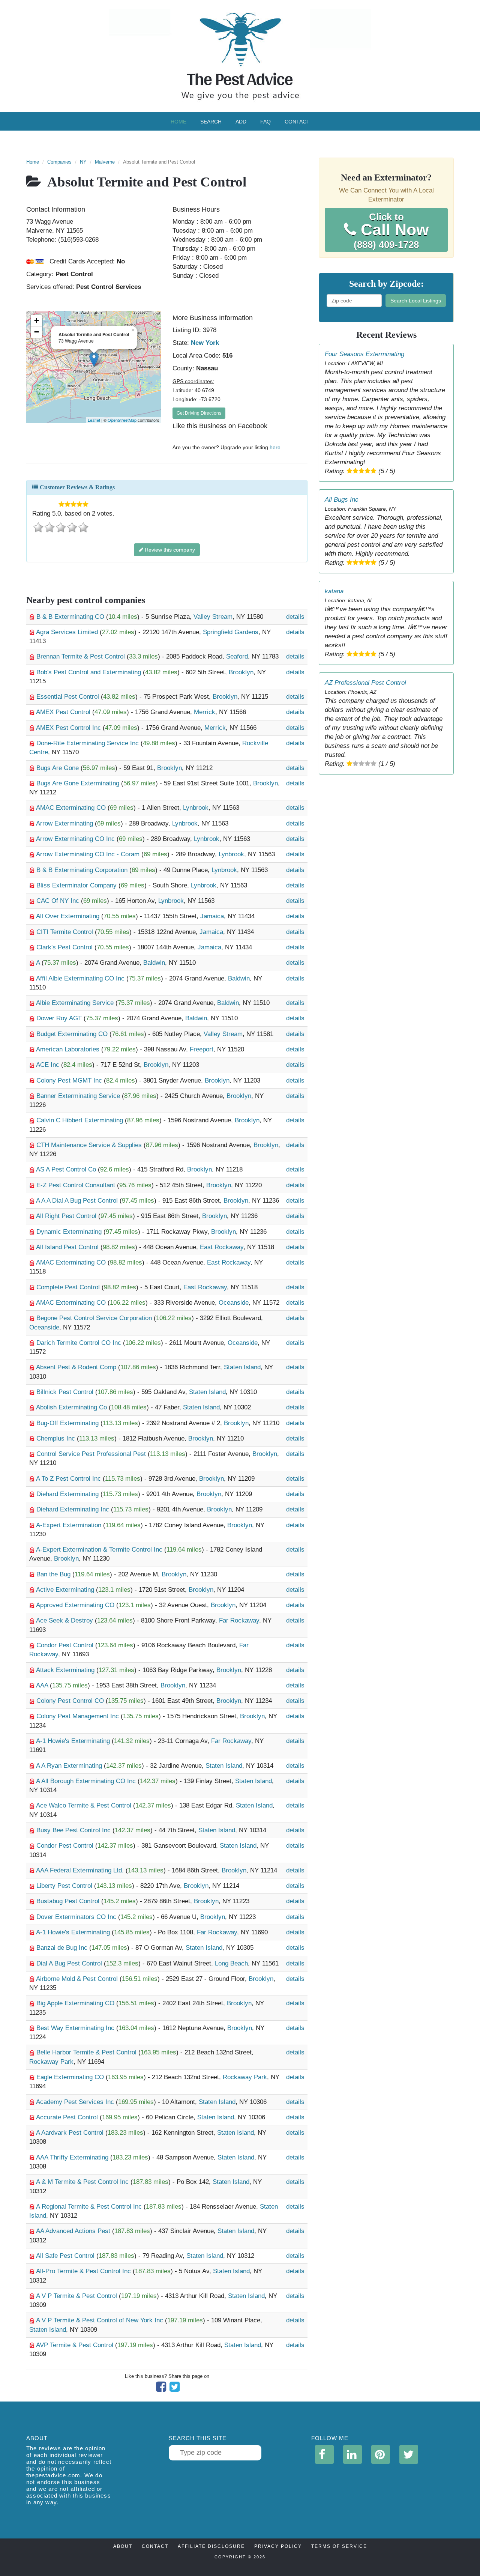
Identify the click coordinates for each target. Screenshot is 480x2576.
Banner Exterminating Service (79, 1096)
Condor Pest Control (66, 1645)
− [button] (37, 332)
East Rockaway (222, 1247)
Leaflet (94, 420)
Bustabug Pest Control (69, 1901)
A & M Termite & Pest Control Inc (83, 2182)
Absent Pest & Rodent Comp (77, 1367)
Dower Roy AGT (60, 1018)
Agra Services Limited (68, 632)
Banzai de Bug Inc (63, 1948)
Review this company (169, 550)
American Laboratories (69, 1049)
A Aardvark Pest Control (71, 2133)
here (275, 447)
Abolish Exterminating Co (72, 1407)
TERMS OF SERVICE (339, 2546)
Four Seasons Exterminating (364, 354)
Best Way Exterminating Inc (76, 2028)
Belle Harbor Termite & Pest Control (87, 2052)
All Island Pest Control (68, 1247)
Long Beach (231, 1963)
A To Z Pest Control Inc (69, 1479)
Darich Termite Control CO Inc (80, 1343)
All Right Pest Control (67, 1216)
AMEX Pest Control (64, 712)
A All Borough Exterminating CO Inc (87, 1781)
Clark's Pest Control (65, 947)
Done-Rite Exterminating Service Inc (88, 743)
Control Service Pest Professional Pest (92, 1454)
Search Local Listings (416, 301)
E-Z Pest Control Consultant (77, 1185)
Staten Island (242, 1367)
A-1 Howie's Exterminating (74, 1741)
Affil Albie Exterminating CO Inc (81, 978)
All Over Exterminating (69, 916)
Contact (297, 122)
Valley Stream (213, 617)
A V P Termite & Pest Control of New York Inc (100, 2320)
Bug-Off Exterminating (68, 1423)
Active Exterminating (66, 1590)
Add (241, 122)
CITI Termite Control (66, 932)
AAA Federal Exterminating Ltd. (81, 1870)
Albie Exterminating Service (76, 1003)
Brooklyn (241, 672)
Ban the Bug (54, 1574)
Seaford (237, 656)
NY (83, 162)
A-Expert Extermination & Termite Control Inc (100, 1550)
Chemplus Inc (57, 1438)
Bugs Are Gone (58, 768)
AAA (43, 1685)
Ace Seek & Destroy (65, 1620)
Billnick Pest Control (66, 1392)
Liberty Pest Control (65, 1886)
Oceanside (234, 1303)
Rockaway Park (51, 2062)
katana (334, 591)
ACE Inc (49, 1065)
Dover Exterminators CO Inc (77, 1917)
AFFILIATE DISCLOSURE (211, 2546)
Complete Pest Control (69, 1287)
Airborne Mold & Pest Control (78, 1979)
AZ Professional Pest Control (365, 683)
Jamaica (212, 916)
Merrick (205, 712)
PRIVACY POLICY (278, 2546)
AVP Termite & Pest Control (76, 2345)
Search (211, 122)
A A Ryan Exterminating (70, 1766)
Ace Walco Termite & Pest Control (85, 1805)
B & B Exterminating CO (71, 617)
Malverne (105, 162)
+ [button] (37, 321)
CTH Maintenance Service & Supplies (90, 1145)
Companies (59, 162)
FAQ (265, 122)
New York (205, 343)
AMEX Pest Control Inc (69, 728)
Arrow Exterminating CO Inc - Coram (89, 854)
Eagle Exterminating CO (71, 2077)
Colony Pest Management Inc (79, 1716)
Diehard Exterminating (68, 1494)
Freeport (202, 1049)
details (295, 617)
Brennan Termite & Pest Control (82, 656)
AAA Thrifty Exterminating (73, 2157)
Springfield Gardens (231, 632)
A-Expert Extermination (70, 1525)
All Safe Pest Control (66, 2256)
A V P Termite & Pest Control (77, 2296)
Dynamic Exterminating (70, 1232)
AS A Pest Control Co (67, 1169)
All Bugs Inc (342, 500)
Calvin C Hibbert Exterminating (81, 1120)
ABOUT (123, 2546)
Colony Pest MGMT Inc (70, 1080)
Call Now (391, 231)
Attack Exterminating (66, 1670)
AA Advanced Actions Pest (74, 2231)
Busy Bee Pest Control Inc (74, 1830)
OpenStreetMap (122, 420)
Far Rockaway (239, 1620)
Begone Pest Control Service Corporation (95, 1318)
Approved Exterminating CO (76, 1605)
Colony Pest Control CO (71, 1701)
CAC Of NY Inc (59, 901)
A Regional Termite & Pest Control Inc (90, 2207)
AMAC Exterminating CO (72, 808)
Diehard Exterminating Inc (74, 1509)
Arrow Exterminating (65, 823)
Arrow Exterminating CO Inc (76, 839)
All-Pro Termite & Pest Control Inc (84, 2271)
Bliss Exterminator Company (77, 885)
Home (178, 122)
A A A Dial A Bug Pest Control (78, 1201)
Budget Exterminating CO (73, 1034)
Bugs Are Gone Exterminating (79, 783)
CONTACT (155, 2546)
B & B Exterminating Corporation (83, 870)
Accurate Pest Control (68, 2117)
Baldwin (154, 963)
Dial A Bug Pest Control (70, 1963)
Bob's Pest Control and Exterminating (90, 672)
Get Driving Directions (199, 413)
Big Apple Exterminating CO (76, 2003)
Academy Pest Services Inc (76, 2102)
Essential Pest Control (69, 697)
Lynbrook (196, 808)
